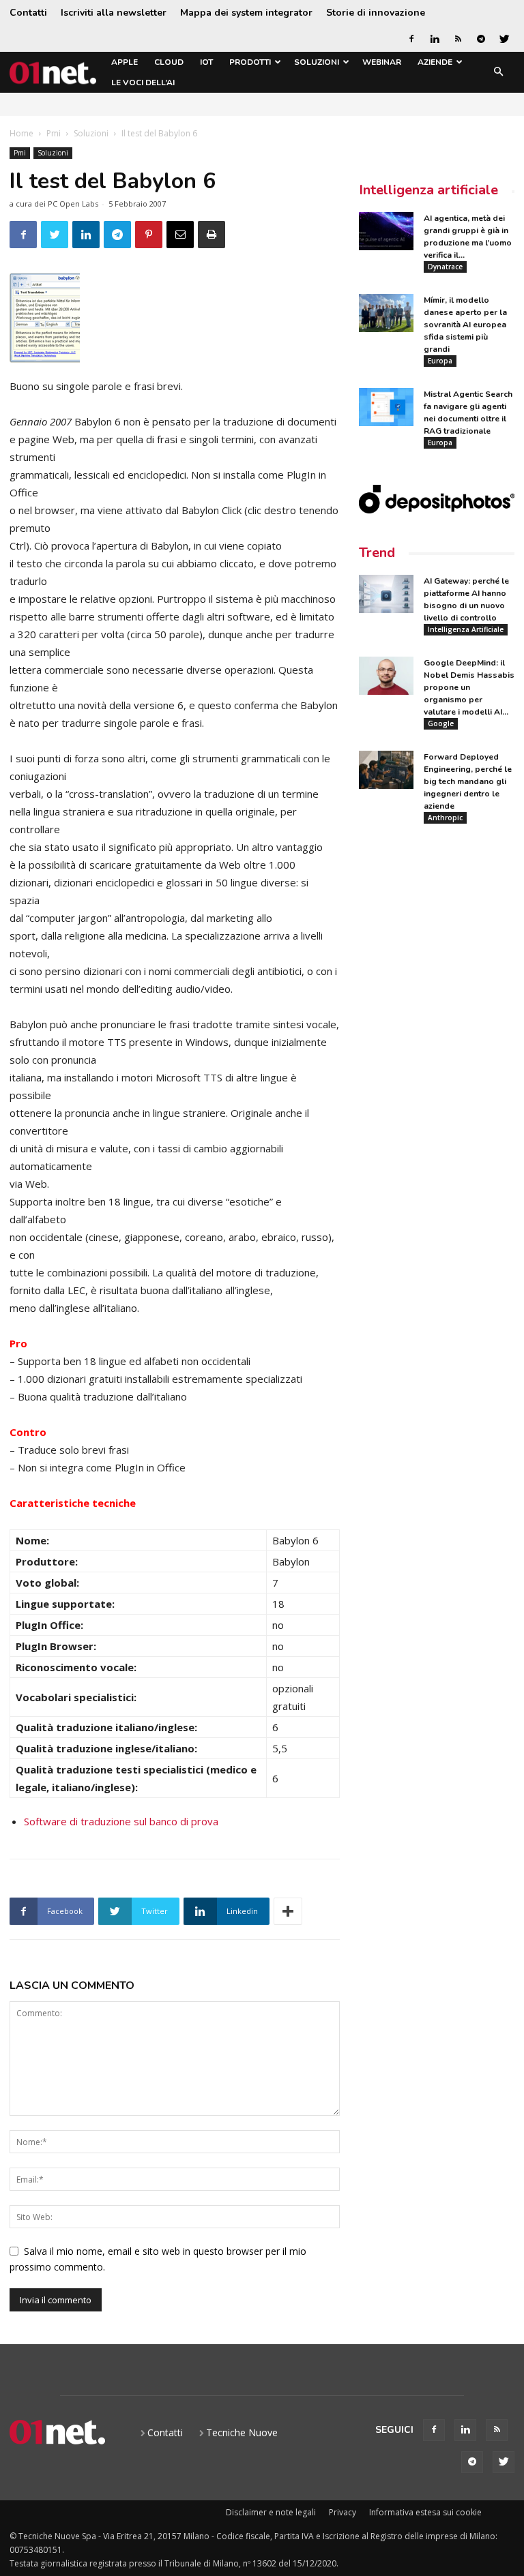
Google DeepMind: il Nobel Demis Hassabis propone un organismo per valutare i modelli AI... (469, 687)
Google (441, 723)
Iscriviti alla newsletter (114, 13)
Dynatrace (445, 267)
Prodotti (250, 62)
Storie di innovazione (376, 13)
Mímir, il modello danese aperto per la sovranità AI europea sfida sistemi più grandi (465, 325)
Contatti (28, 13)
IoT (206, 62)
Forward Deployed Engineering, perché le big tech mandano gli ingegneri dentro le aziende (468, 781)
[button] (498, 73)
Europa (440, 361)
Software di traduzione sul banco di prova (121, 1821)
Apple (125, 62)
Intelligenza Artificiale (466, 629)
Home (21, 133)
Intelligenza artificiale (428, 190)
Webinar (382, 62)
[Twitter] (504, 39)
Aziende (435, 62)
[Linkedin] (435, 39)
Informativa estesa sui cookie (425, 2512)
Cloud (169, 62)
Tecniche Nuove (242, 2432)
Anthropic (445, 818)
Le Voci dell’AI (143, 83)
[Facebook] (411, 39)
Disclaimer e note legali (271, 2512)
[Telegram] (481, 39)
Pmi (54, 133)
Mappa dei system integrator (246, 13)
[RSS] (458, 39)
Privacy (343, 2512)
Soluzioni (317, 62)
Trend (377, 553)
